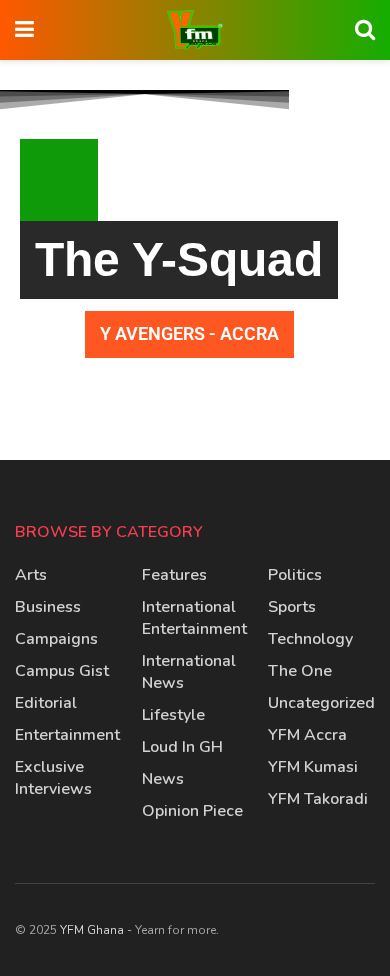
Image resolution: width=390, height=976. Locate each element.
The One (300, 671)
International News (189, 672)
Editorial (46, 703)
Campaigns (56, 639)
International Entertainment (194, 618)
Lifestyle (173, 715)
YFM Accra (307, 735)
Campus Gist (62, 671)
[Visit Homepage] (195, 30)
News (163, 779)
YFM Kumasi (313, 767)
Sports (292, 607)
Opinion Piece (192, 811)
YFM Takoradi (318, 799)
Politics (295, 575)
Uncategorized (321, 703)
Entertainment (67, 735)
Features (174, 575)
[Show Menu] (24, 30)
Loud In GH (182, 747)
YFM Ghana (92, 930)
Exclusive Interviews (53, 778)
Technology (310, 639)
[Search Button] (365, 30)
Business (48, 607)
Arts (31, 575)
